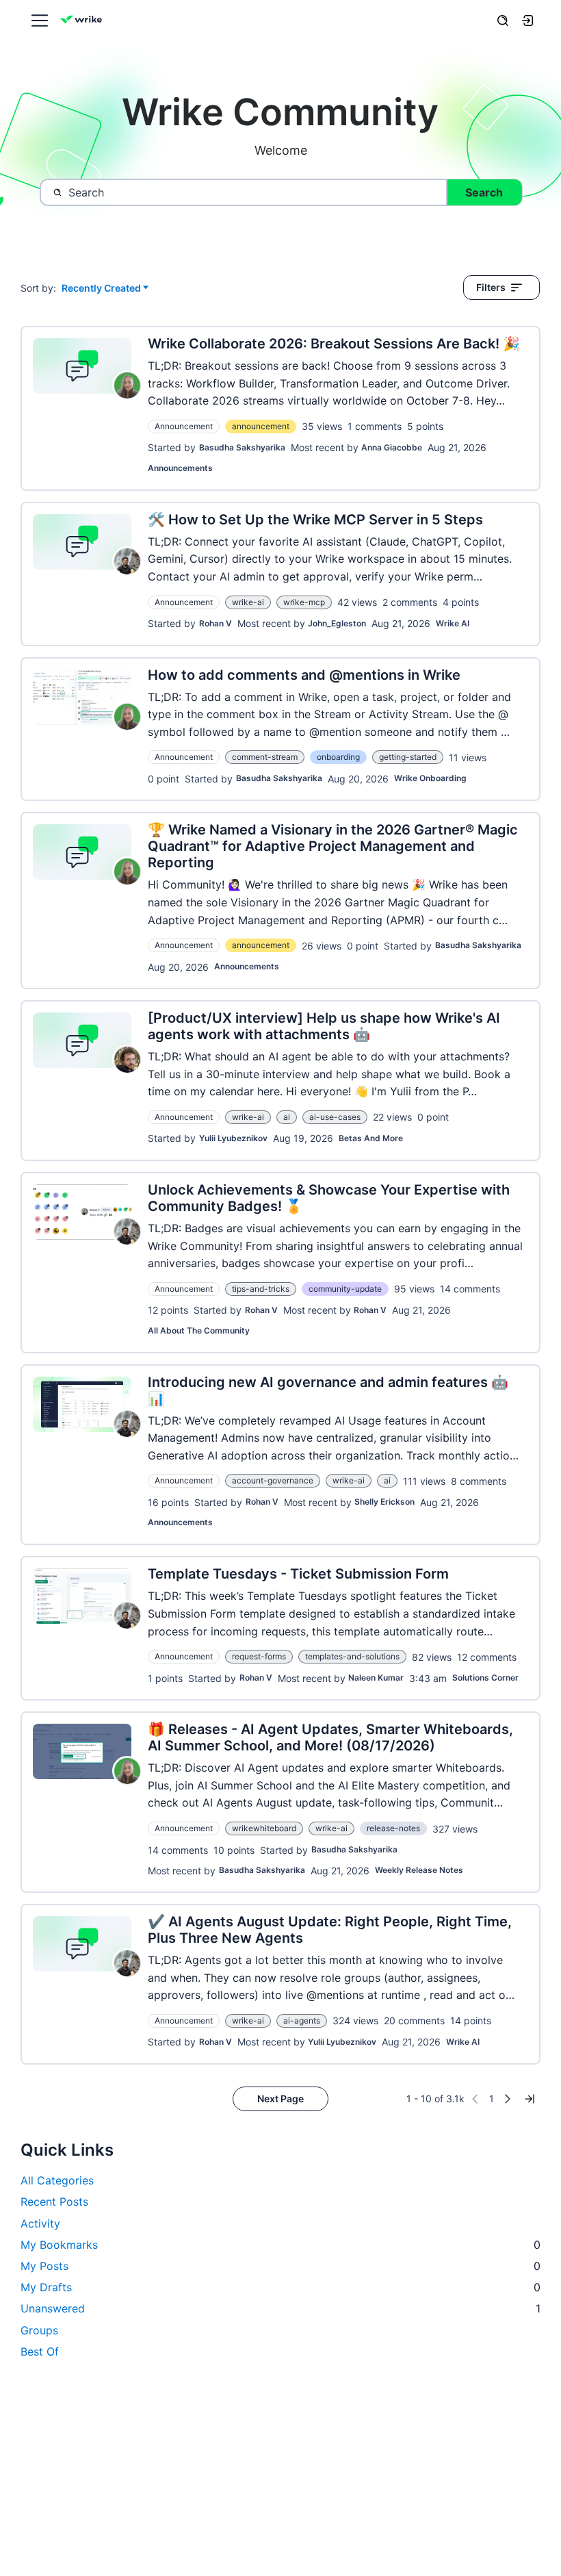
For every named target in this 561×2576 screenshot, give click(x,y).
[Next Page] (508, 2099)
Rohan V (216, 623)
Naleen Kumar (376, 1678)
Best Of (40, 2351)
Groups (39, 2330)
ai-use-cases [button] (335, 1117)
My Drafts (280, 2287)
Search (484, 192)
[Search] (503, 21)
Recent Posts (54, 2202)
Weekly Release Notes (419, 1870)
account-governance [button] (273, 1480)
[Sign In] (527, 21)
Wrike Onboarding (430, 778)
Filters (491, 287)
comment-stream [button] (265, 757)
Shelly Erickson (384, 1502)
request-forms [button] (259, 1656)
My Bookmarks (280, 2245)
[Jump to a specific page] (530, 2099)
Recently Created (101, 289)
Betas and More (371, 1138)
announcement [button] (261, 426)
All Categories (57, 2180)
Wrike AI (453, 623)
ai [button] (287, 1117)
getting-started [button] (408, 757)
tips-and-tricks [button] (261, 1289)
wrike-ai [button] (248, 602)
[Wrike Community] (83, 21)
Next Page (280, 2099)
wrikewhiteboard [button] (264, 1828)
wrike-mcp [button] (304, 602)
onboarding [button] (338, 757)
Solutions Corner (485, 1678)
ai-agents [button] (302, 2020)
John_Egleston (337, 623)
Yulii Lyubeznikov (233, 1138)
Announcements (180, 468)
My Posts (280, 2266)
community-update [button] (345, 1289)
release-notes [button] (393, 1828)
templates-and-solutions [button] (352, 1656)
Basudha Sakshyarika (242, 447)
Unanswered (280, 2308)
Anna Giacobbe (392, 447)
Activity (40, 2223)
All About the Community (199, 1330)
